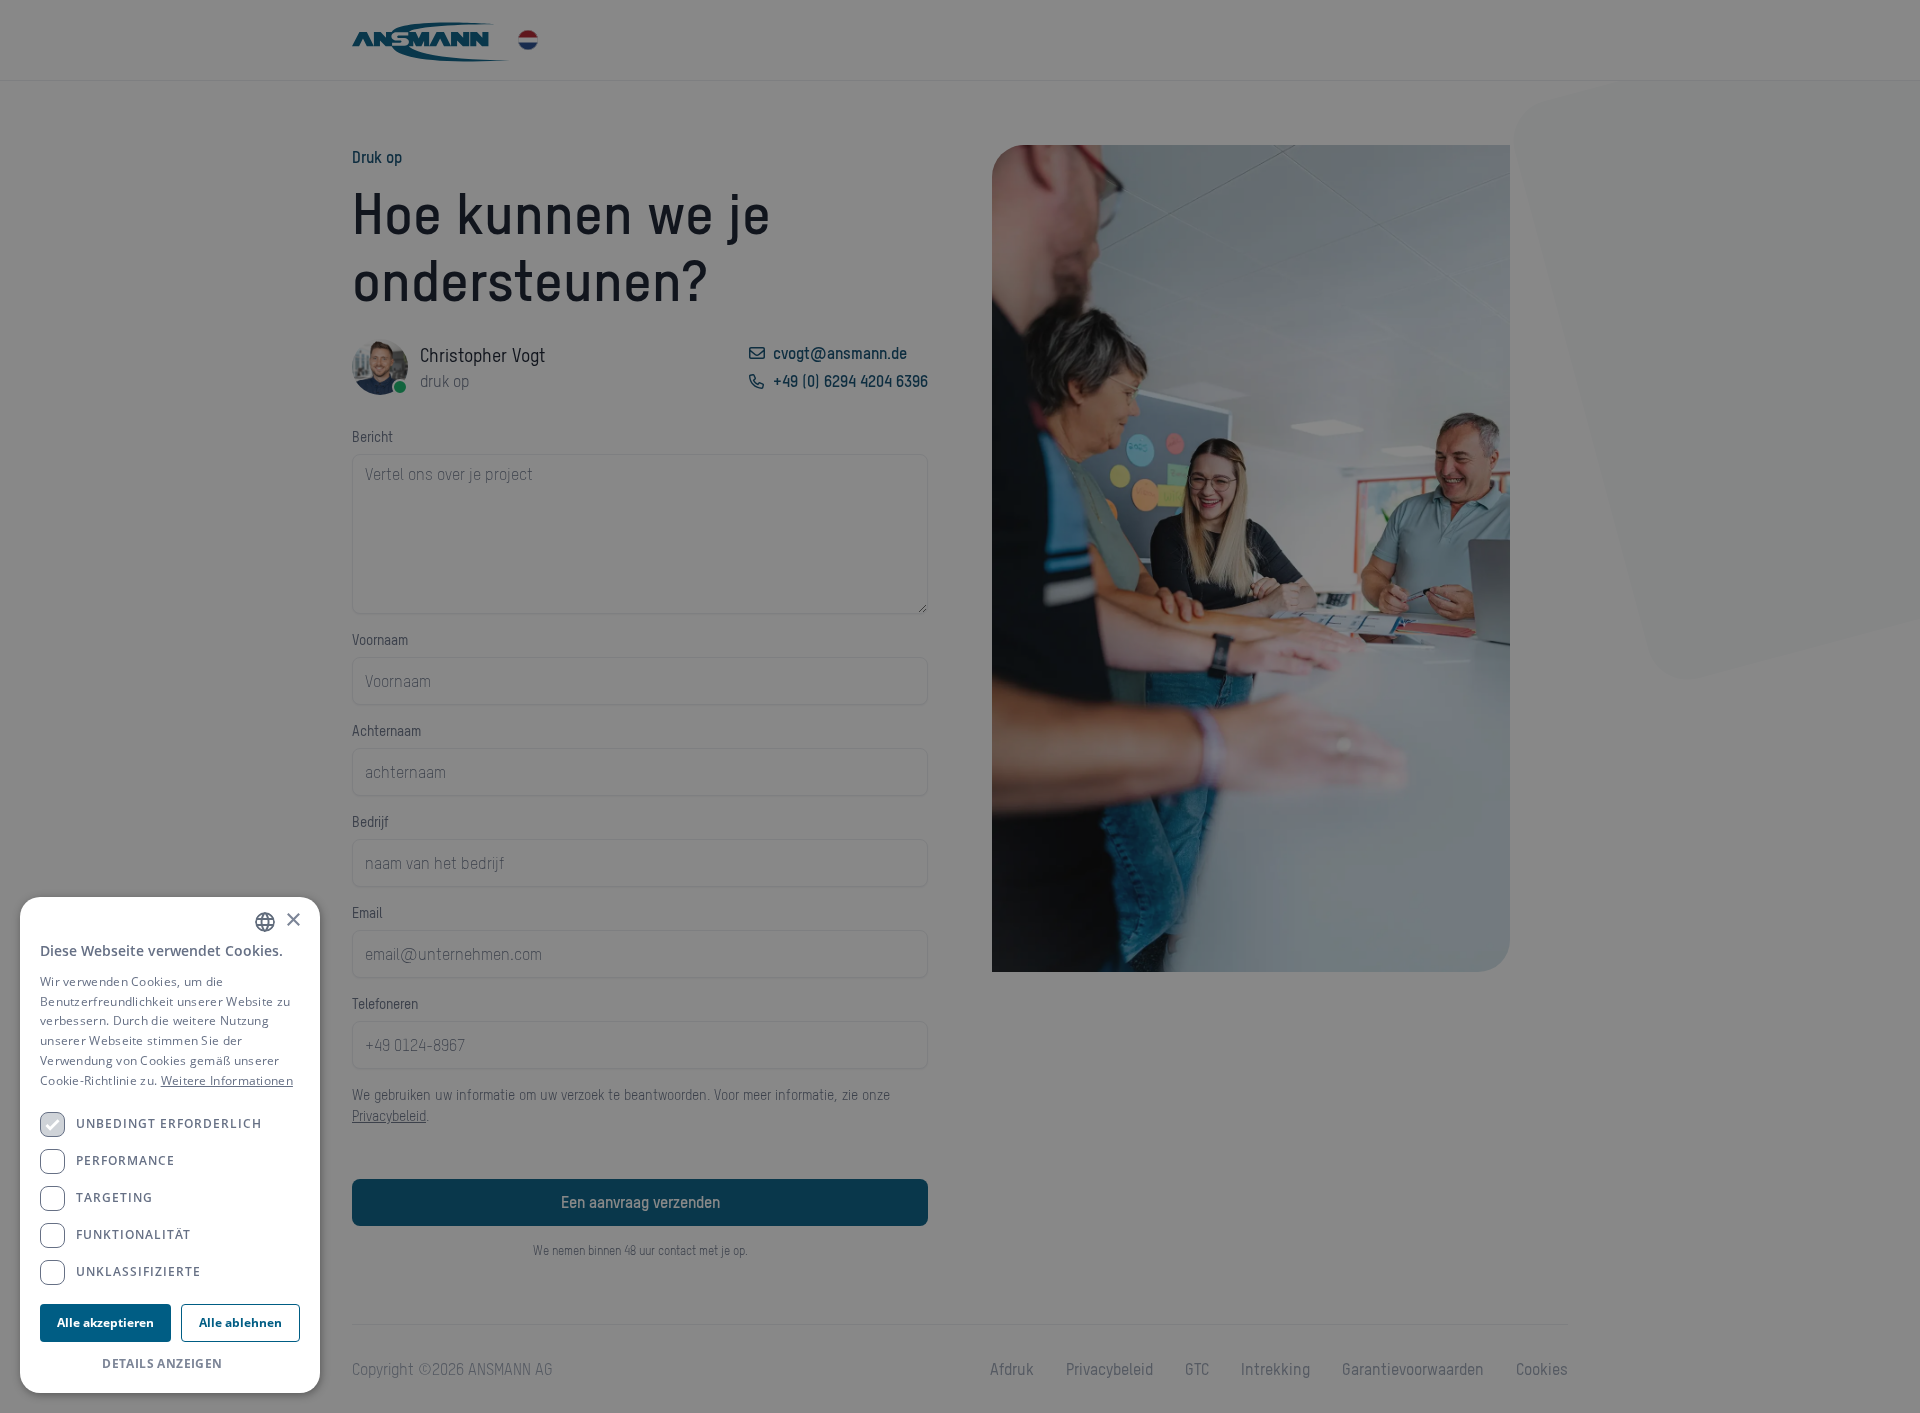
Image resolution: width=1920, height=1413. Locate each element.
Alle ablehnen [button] (240, 1322)
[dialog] (170, 1145)
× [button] (292, 920)
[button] (170, 1364)
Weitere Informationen (227, 1080)
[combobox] (265, 922)
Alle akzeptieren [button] (105, 1322)
